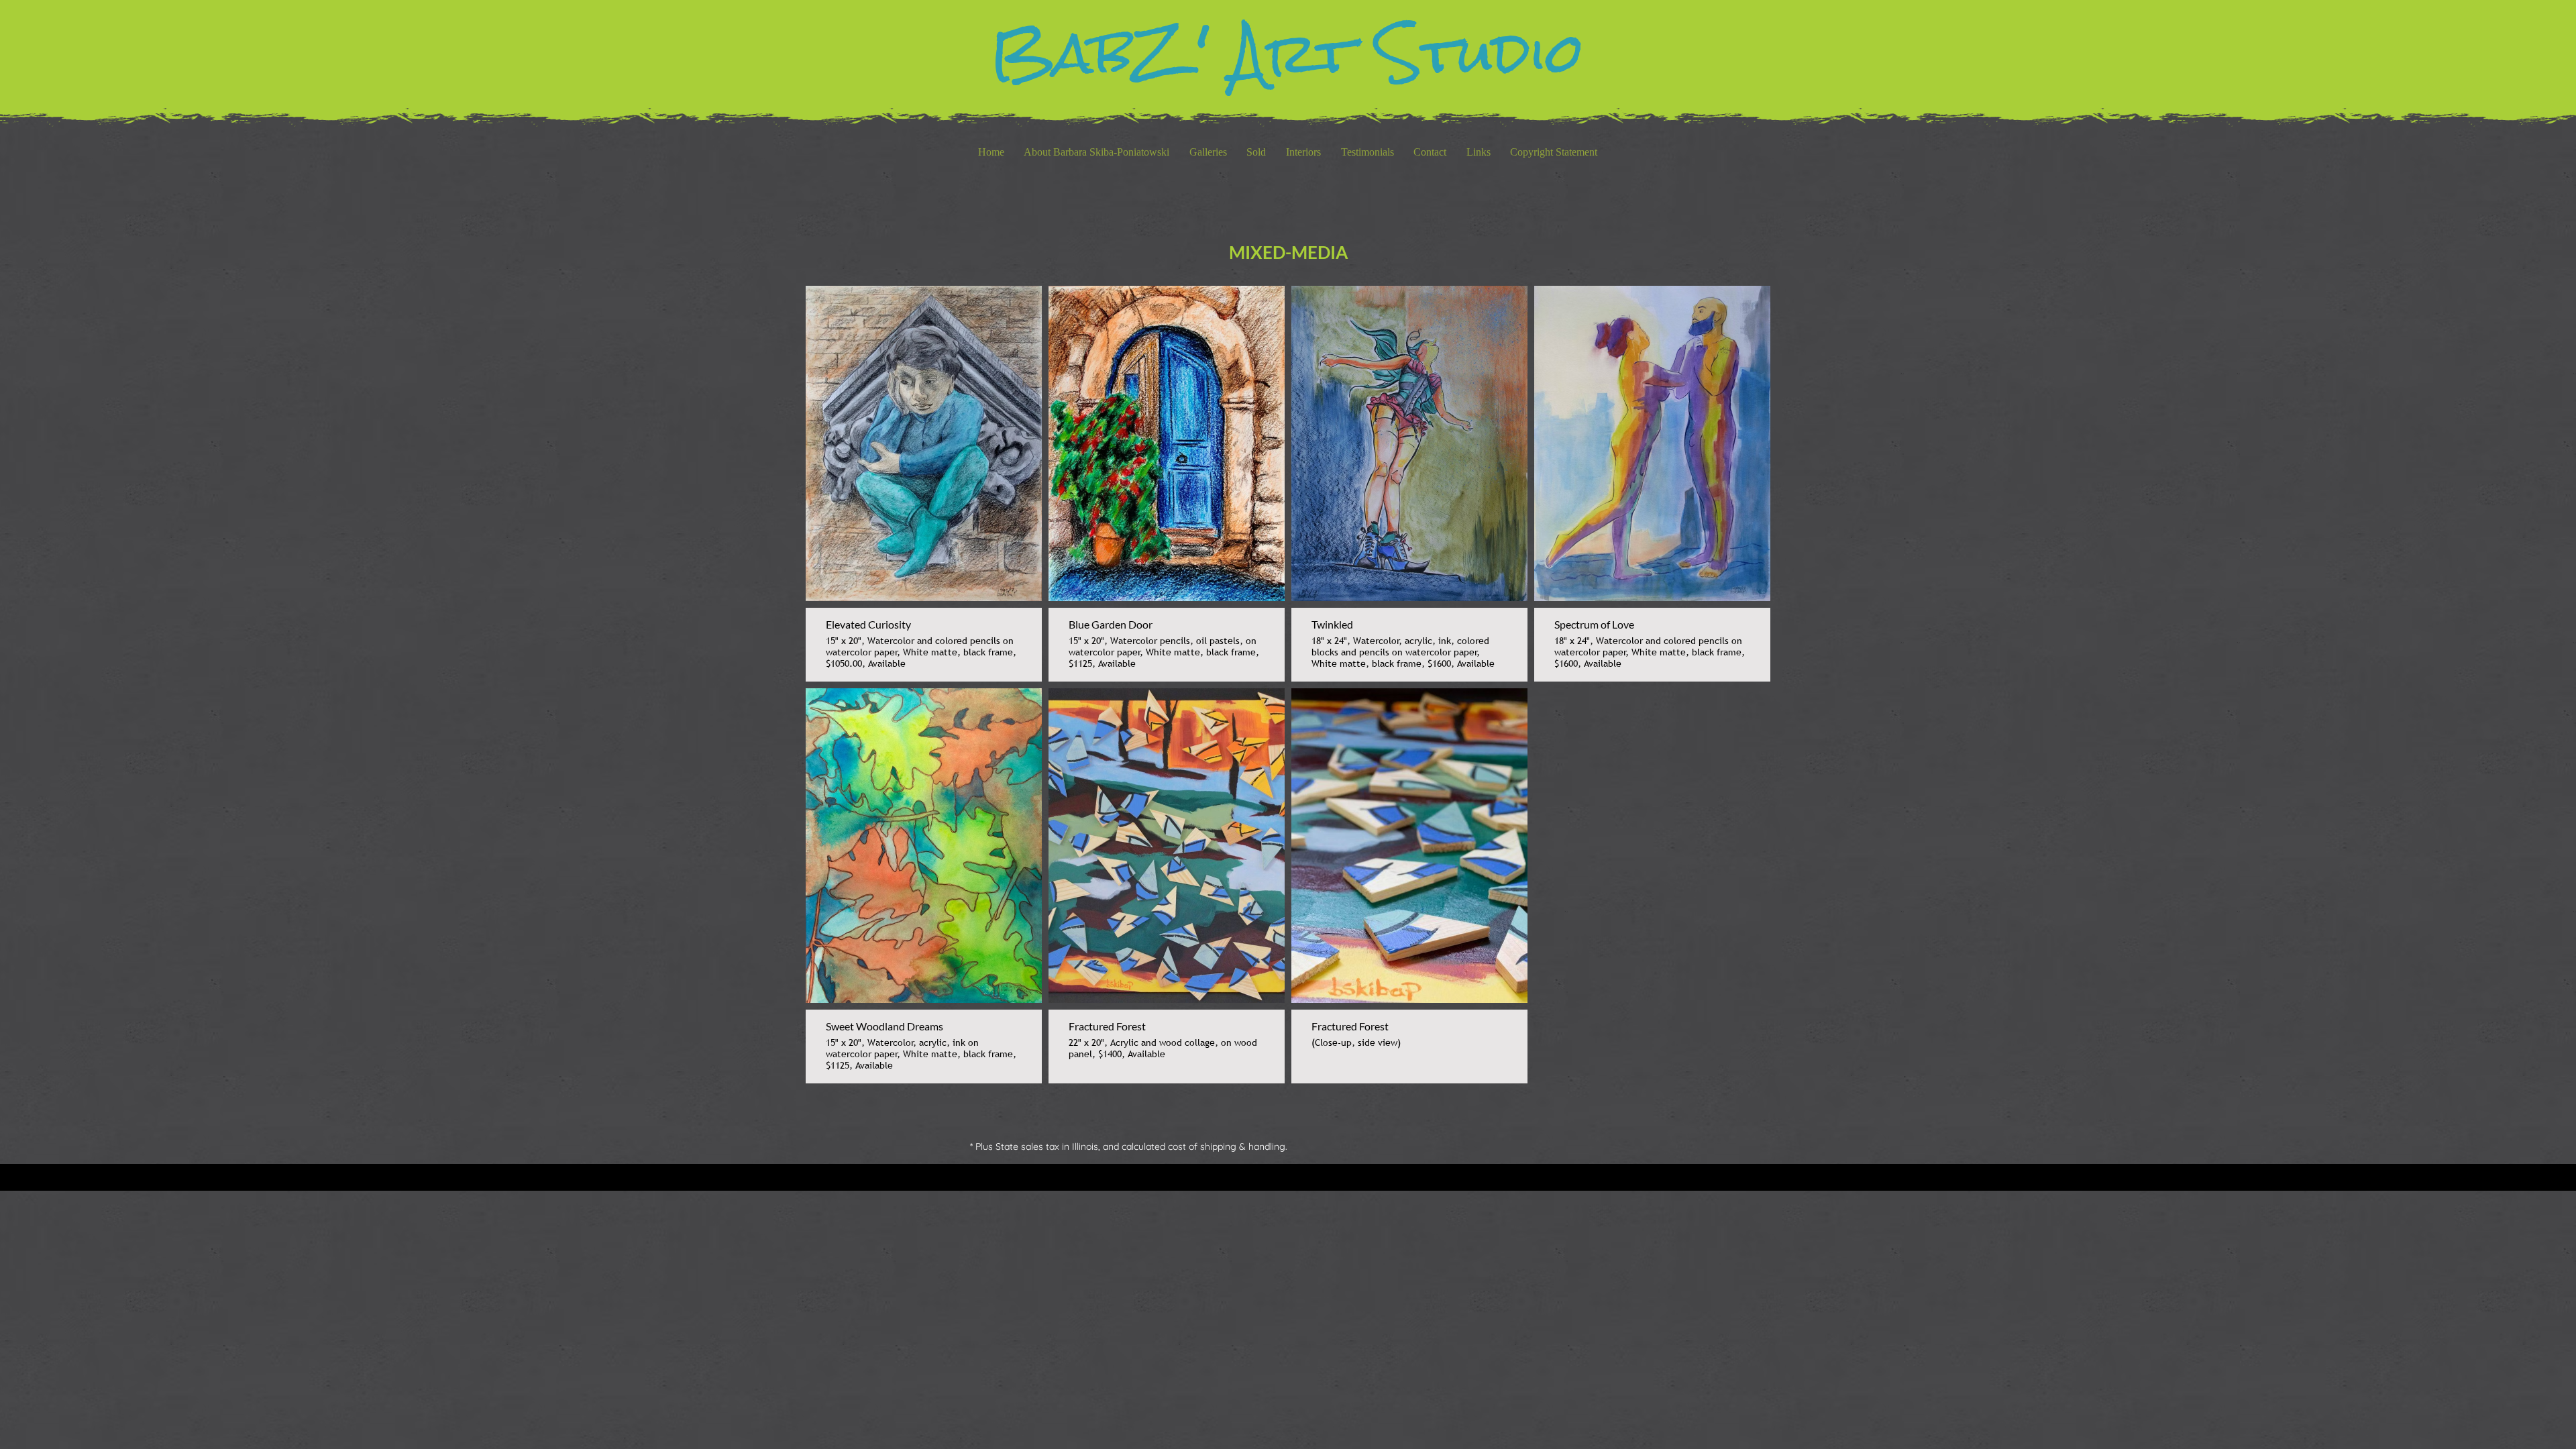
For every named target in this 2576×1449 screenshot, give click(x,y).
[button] (1208, 152)
